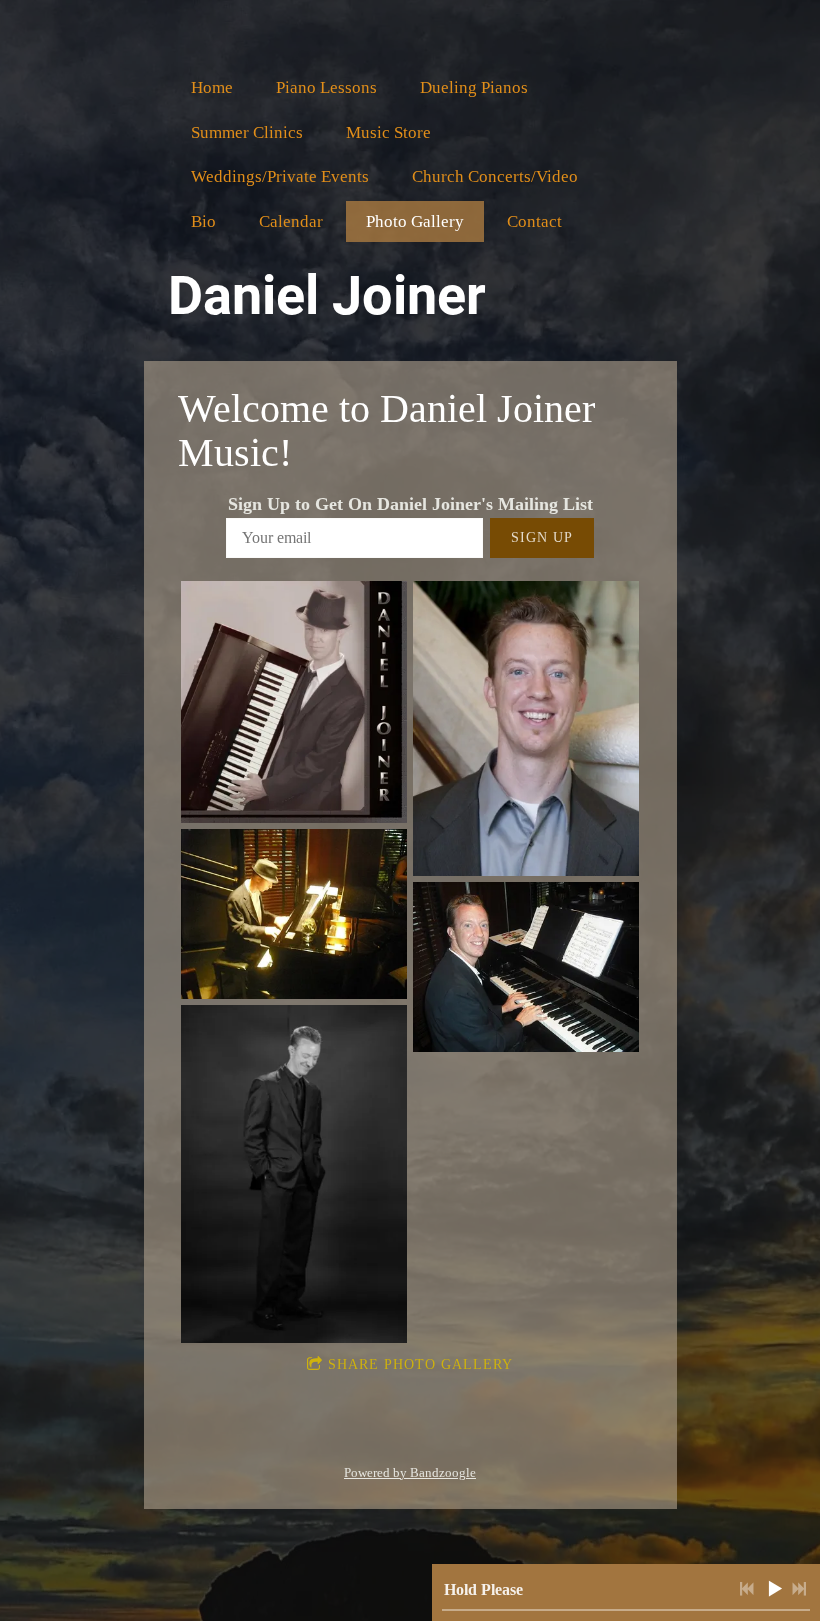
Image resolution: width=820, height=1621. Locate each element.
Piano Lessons (326, 87)
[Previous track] (747, 1589)
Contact (534, 221)
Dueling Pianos (474, 87)
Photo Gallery (415, 221)
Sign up (542, 537)
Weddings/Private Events (280, 176)
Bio (203, 221)
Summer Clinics (247, 132)
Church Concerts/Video (495, 176)
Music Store (388, 132)
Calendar (291, 221)
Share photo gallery (420, 1364)
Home (212, 87)
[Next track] (799, 1589)
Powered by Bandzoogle (410, 1473)
